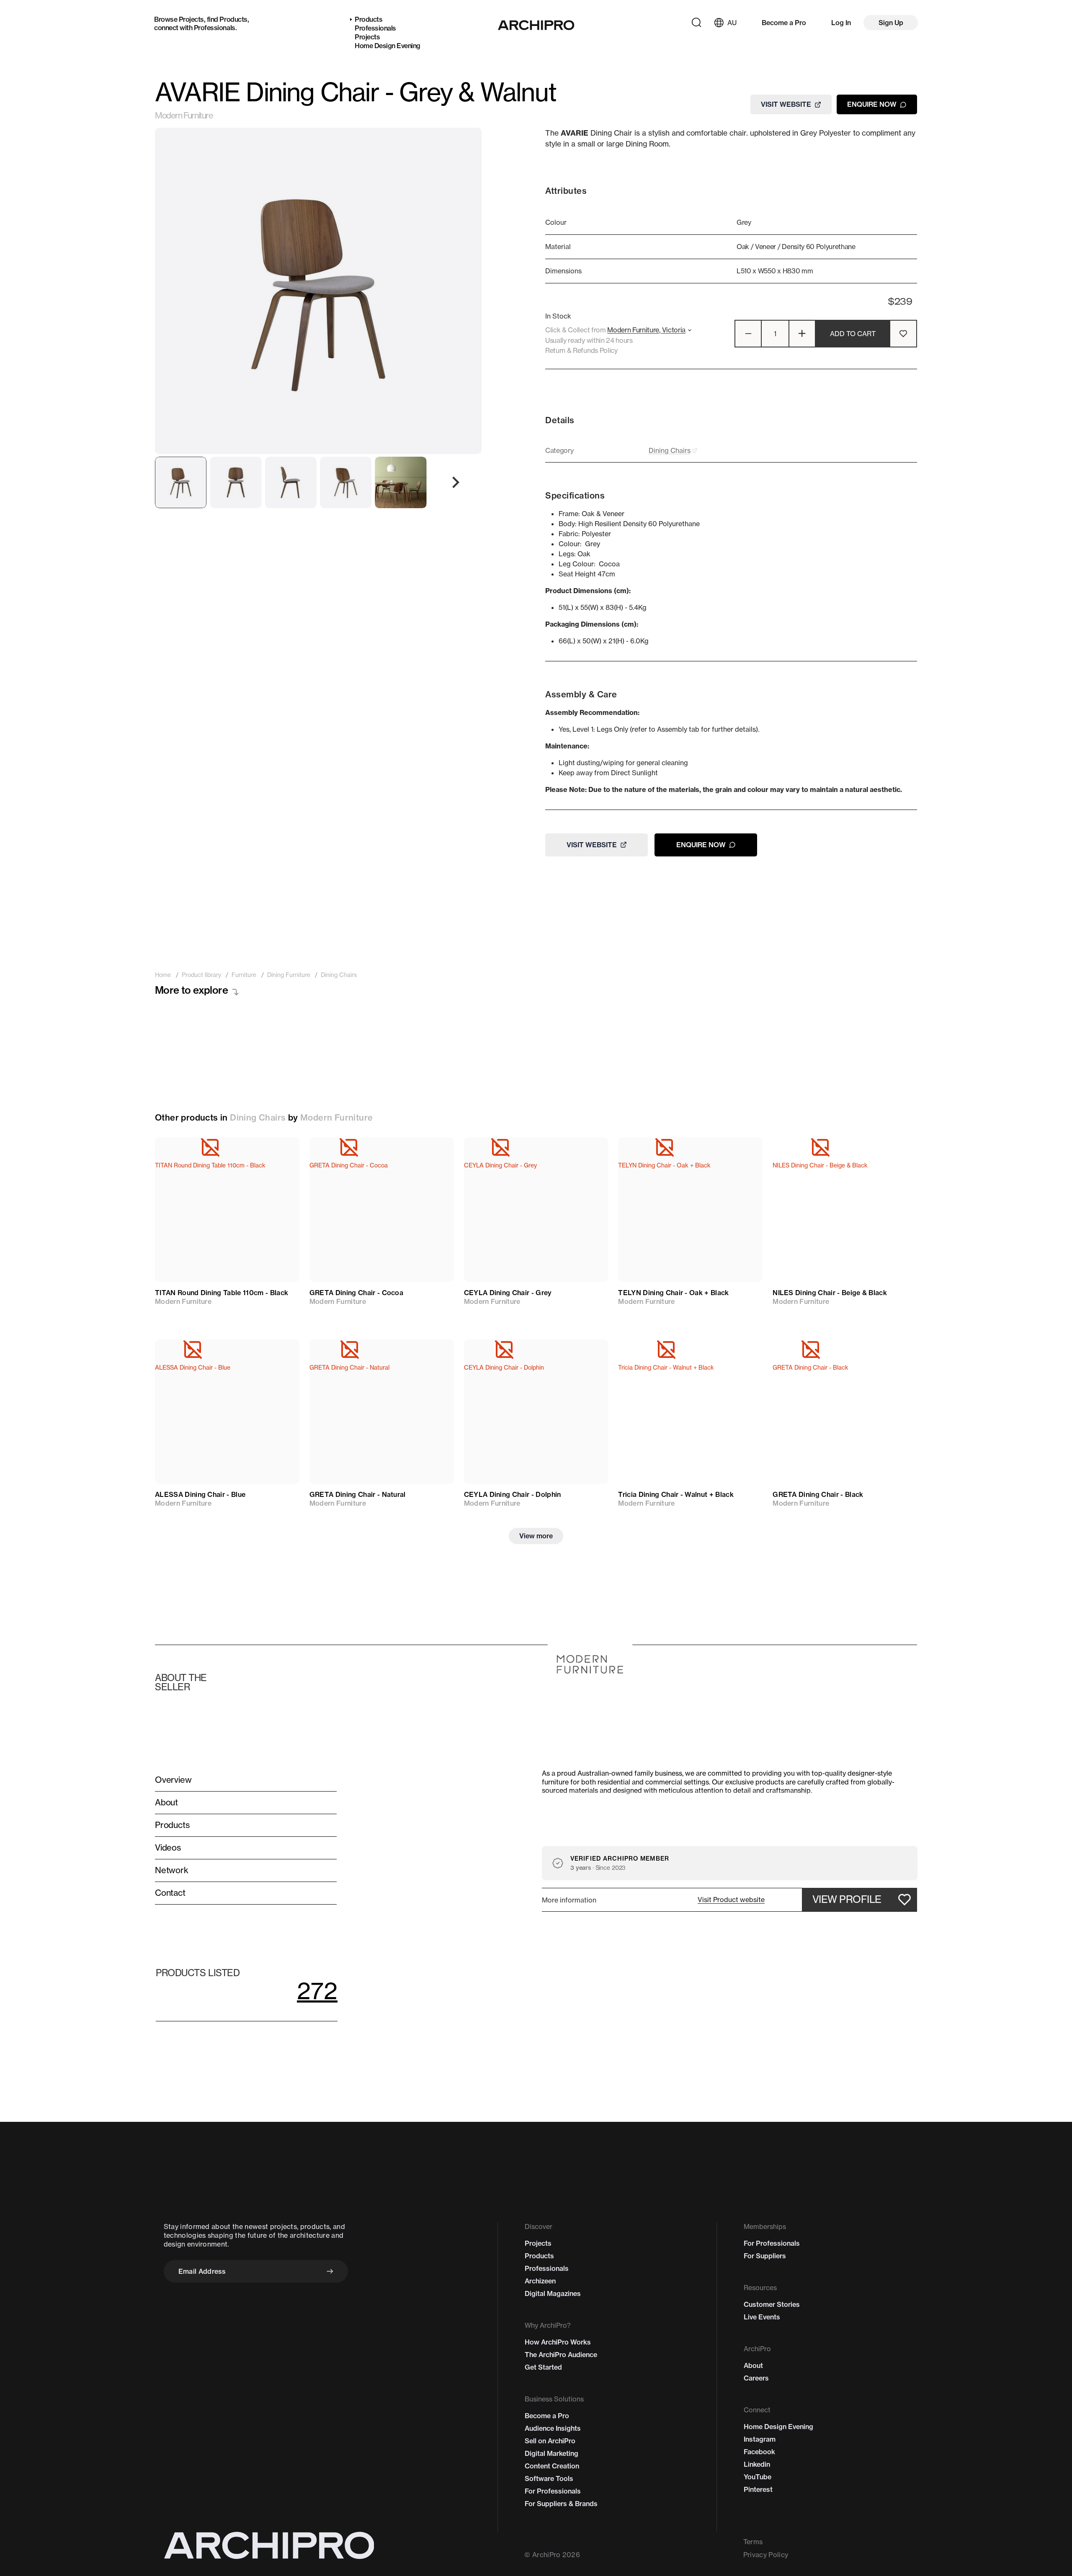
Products (233, 19)
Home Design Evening (388, 46)
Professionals (215, 28)
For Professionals (553, 2491)
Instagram (760, 2439)
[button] (731, 1900)
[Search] (696, 23)
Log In (841, 23)
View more (536, 1536)
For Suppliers (765, 2256)
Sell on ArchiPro (550, 2441)
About (753, 2365)
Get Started (543, 2367)
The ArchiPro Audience (561, 2355)
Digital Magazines (553, 2293)
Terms (753, 2542)
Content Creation (552, 2466)
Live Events (762, 2317)
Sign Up (891, 23)
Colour (556, 222)
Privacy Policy (766, 2555)
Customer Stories (772, 2304)
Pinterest (758, 2489)
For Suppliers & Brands (561, 2504)
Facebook (759, 2452)
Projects (191, 19)
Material (558, 247)
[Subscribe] (330, 2271)
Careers (756, 2378)
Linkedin (757, 2464)
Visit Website (786, 104)
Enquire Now (872, 104)
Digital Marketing (551, 2453)
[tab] (181, 482)
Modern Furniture (184, 116)
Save (281, 1152)
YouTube (758, 2477)
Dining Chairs (258, 1117)
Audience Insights (553, 2428)
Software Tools (549, 2478)
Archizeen (540, 2281)
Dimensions (563, 271)
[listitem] (163, 975)
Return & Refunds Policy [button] (581, 350)
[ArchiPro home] (536, 25)
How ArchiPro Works (558, 2342)
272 (317, 1991)
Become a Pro (784, 23)
